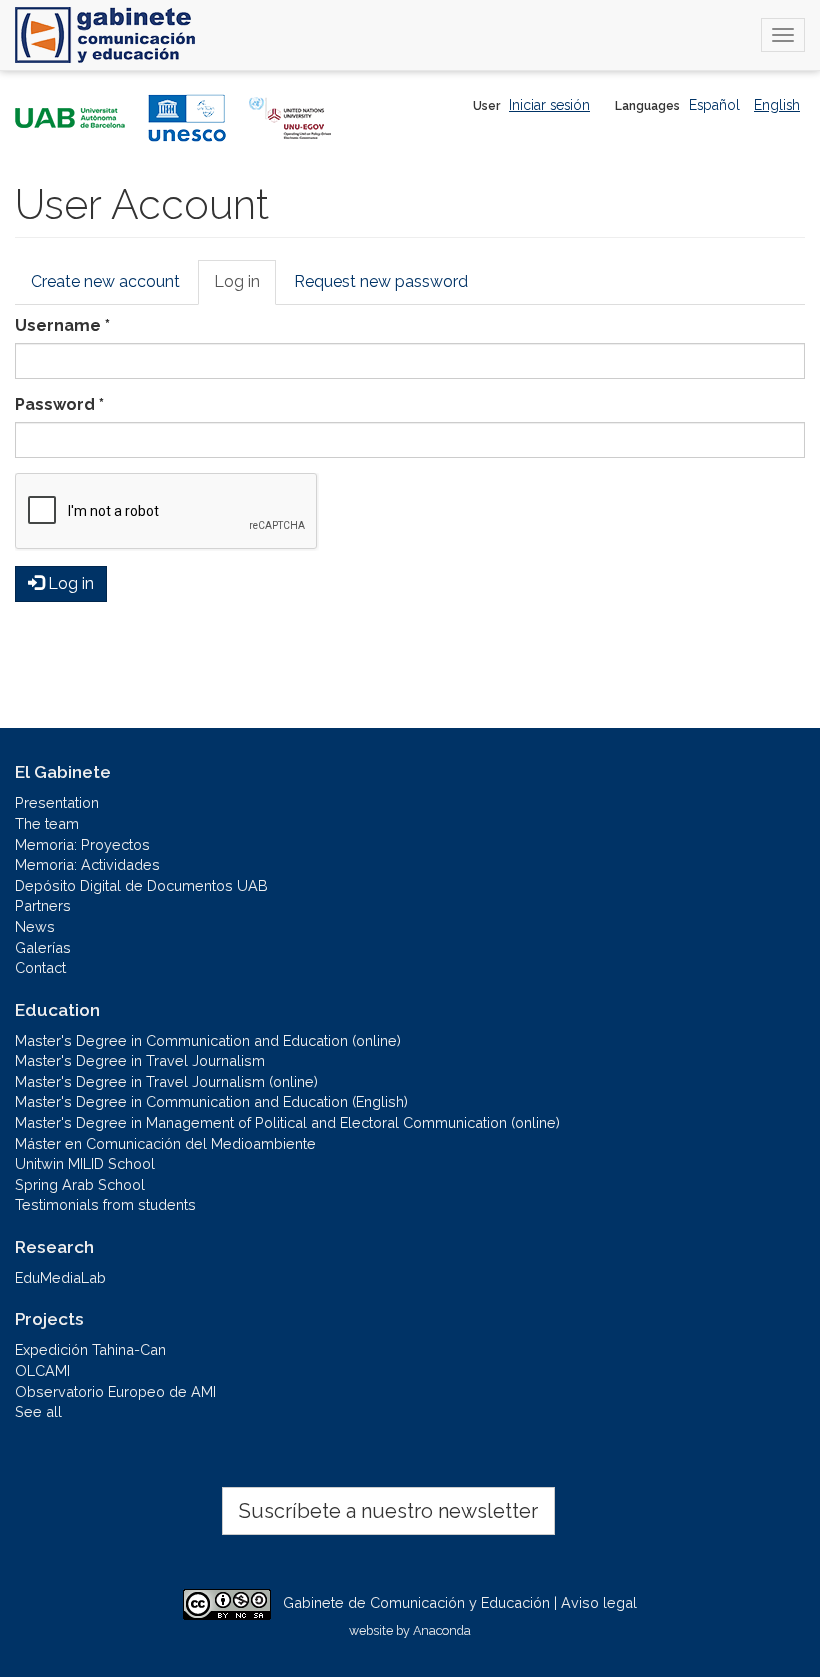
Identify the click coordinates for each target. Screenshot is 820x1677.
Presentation (57, 802)
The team (47, 823)
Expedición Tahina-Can (90, 1349)
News (35, 926)
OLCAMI (42, 1370)
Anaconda (442, 1630)
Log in (245, 288)
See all (38, 1411)
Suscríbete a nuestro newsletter (388, 1511)
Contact (40, 967)
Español (714, 105)
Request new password (381, 281)
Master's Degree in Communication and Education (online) (208, 1040)
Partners (43, 905)
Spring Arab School (80, 1184)
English (777, 105)
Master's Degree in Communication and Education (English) (211, 1101)
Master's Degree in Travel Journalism (140, 1060)
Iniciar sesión (549, 105)
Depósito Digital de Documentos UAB (141, 885)
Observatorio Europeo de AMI (115, 1391)
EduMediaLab (60, 1277)
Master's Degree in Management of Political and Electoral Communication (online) (287, 1122)
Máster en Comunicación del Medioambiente (165, 1143)
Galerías (43, 947)
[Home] (105, 35)
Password (59, 404)
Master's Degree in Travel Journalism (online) (166, 1081)
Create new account (105, 281)
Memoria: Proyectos (82, 844)
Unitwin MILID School (85, 1163)
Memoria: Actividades (87, 864)
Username (62, 325)
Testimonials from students (105, 1204)
